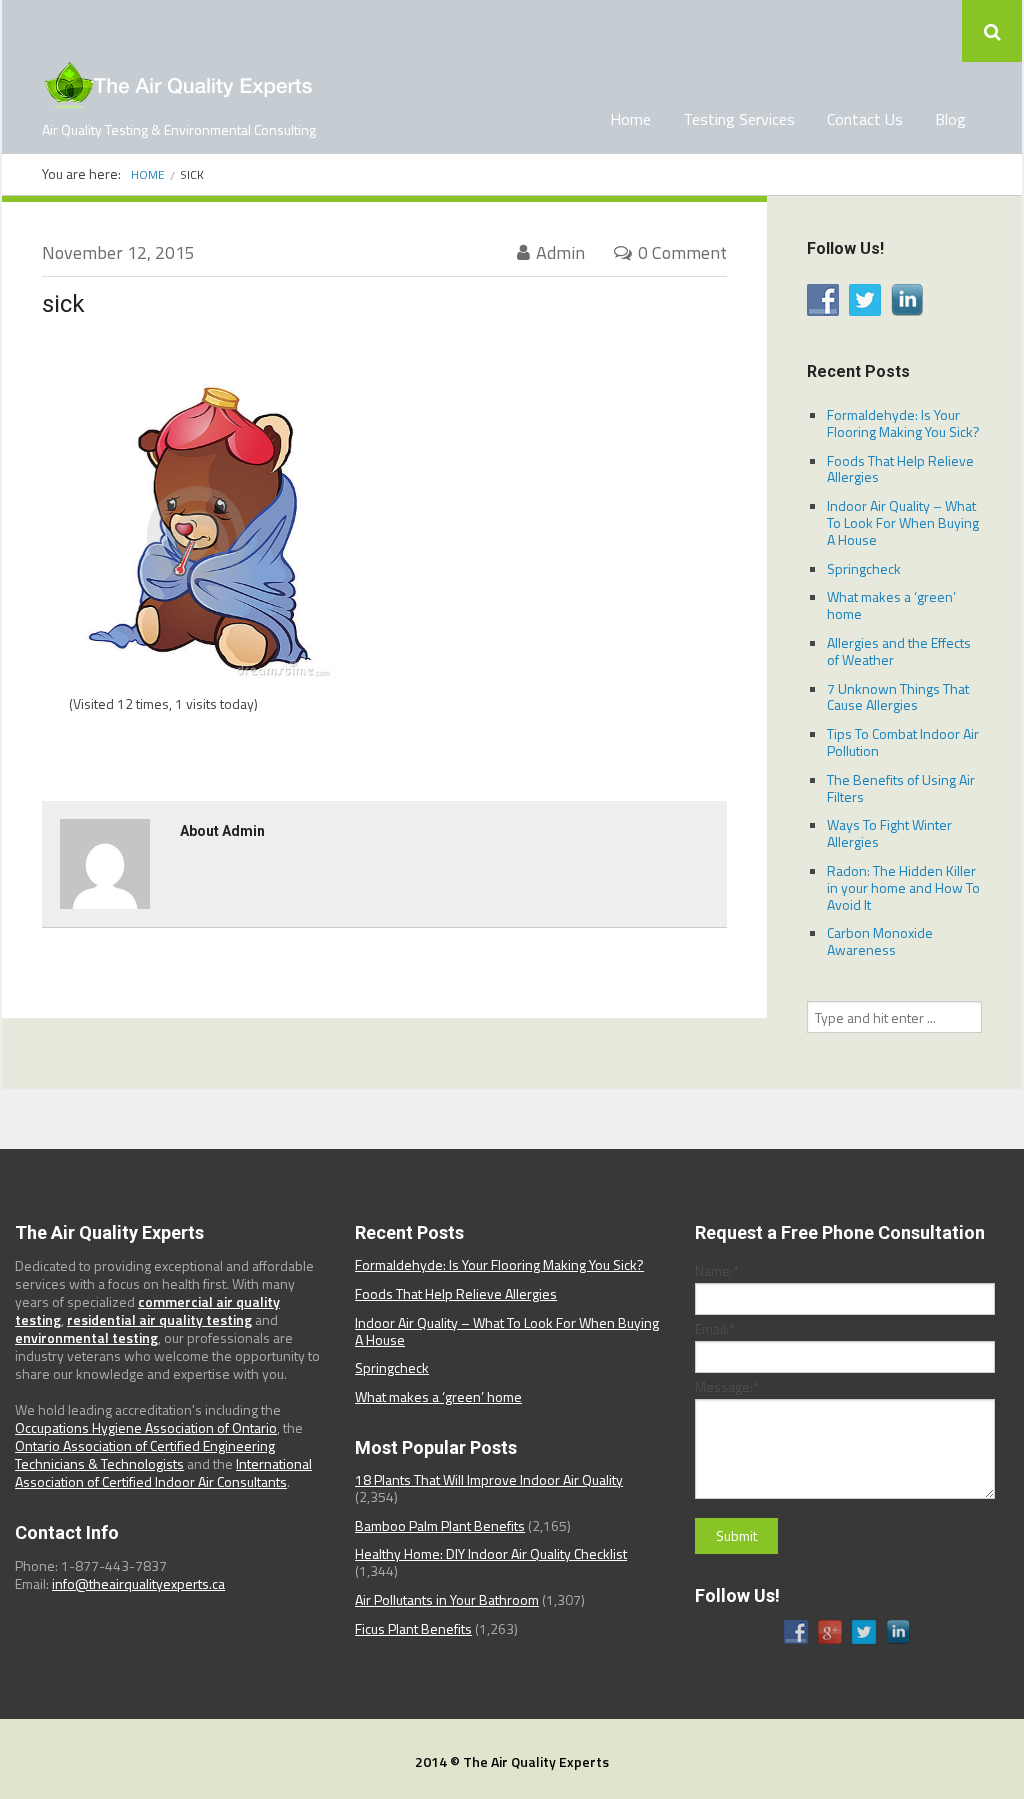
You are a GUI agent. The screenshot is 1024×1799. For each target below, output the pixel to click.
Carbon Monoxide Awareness (880, 941)
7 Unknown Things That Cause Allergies (898, 697)
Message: (727, 1387)
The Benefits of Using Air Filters (901, 788)
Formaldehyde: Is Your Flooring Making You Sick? (903, 423)
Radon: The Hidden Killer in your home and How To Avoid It (903, 887)
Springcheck (864, 568)
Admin (560, 252)
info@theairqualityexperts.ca (138, 1583)
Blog (950, 119)
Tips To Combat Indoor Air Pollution (903, 742)
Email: (715, 1329)
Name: (717, 1271)
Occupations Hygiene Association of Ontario (146, 1427)
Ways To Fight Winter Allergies (889, 833)
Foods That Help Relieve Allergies (900, 469)
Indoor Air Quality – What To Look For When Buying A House (903, 522)
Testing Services (739, 119)
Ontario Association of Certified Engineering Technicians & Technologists (145, 1454)
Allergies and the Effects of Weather (899, 651)
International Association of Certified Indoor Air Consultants (163, 1472)
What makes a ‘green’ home (891, 605)
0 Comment (682, 252)
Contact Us (865, 119)
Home (630, 119)
